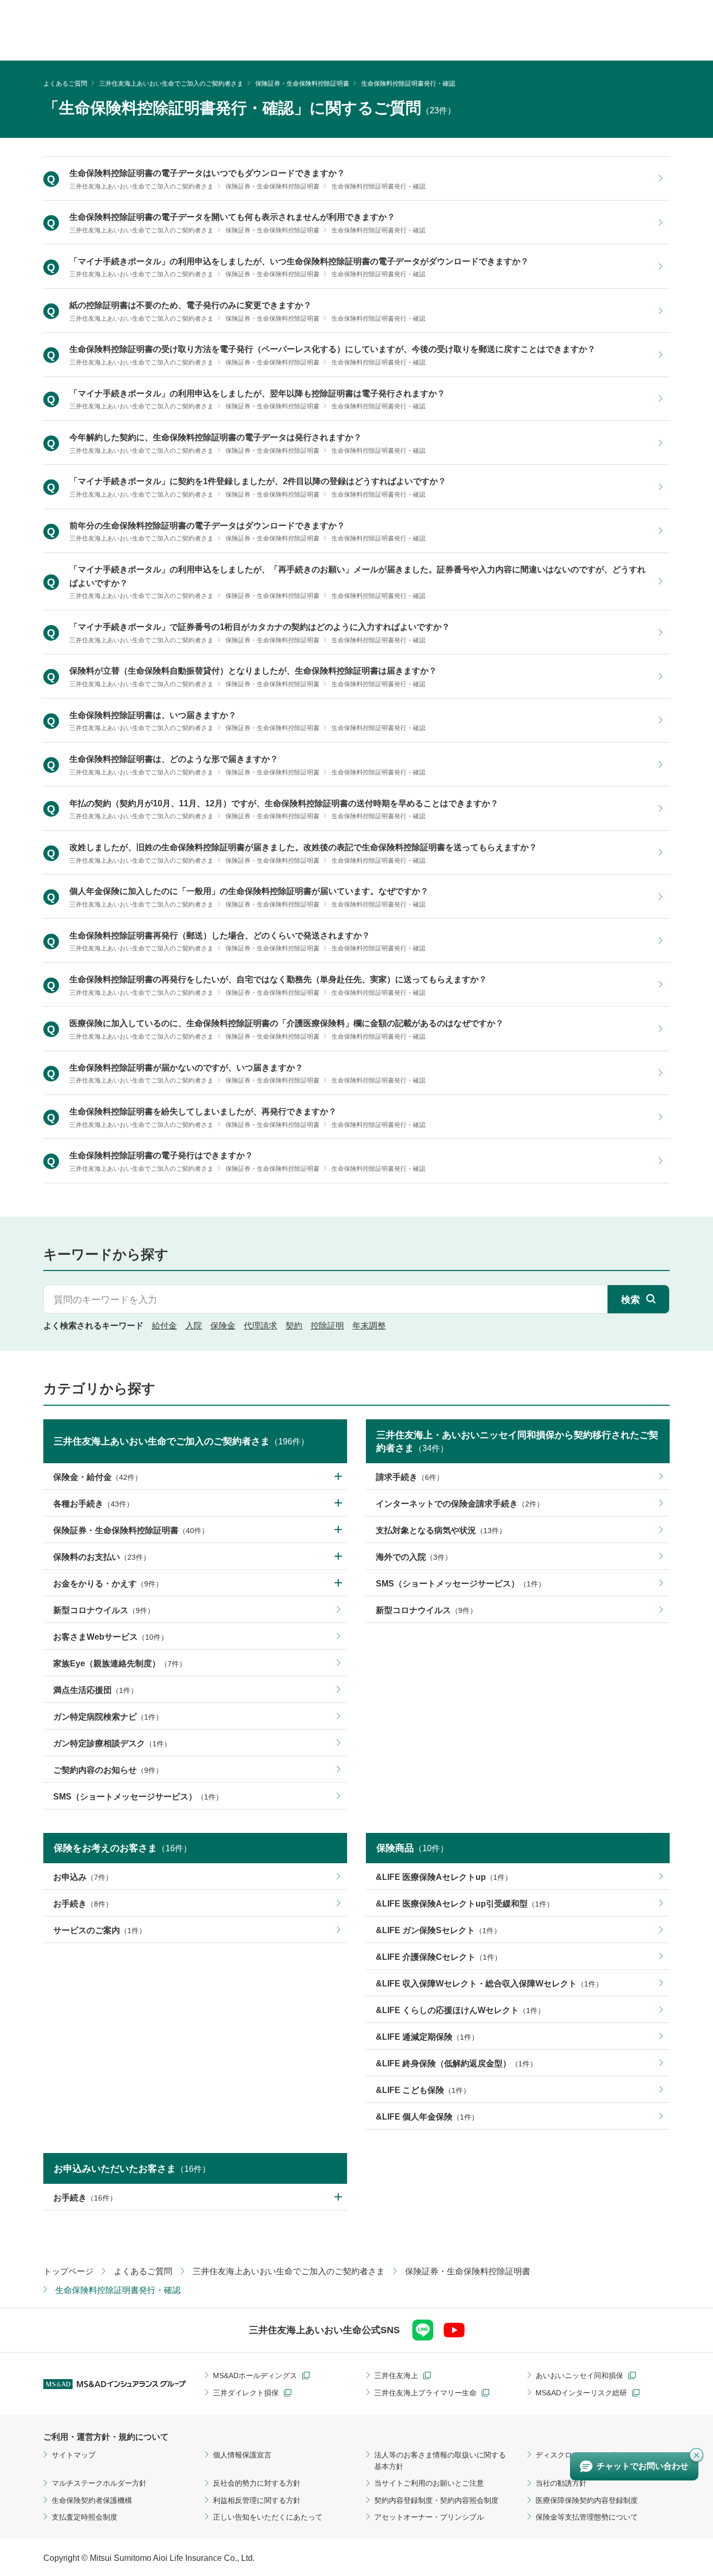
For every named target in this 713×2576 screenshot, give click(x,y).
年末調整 (369, 1326)
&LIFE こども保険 (423, 2090)
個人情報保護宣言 (242, 2455)
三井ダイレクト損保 (246, 2393)
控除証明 (327, 1326)
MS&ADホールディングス (255, 2375)
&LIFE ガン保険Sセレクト (438, 1930)
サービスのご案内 (100, 1930)
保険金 (223, 1326)
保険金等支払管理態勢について (587, 2517)
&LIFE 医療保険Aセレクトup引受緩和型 (465, 1904)
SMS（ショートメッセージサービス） (138, 1797)
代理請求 (260, 1326)
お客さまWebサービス (111, 1637)
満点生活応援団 (96, 1690)
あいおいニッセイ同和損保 (579, 2375)
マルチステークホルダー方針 (99, 2483)
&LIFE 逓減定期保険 (427, 2037)
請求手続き (410, 1477)
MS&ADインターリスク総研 (581, 2393)
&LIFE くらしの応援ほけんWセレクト (460, 2010)
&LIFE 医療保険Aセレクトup (444, 1877)
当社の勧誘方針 (561, 2483)
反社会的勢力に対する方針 (257, 2483)
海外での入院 (414, 1557)
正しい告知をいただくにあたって (268, 2517)
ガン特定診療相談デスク (112, 1743)
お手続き (83, 1904)
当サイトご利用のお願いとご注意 (429, 2483)
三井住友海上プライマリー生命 (425, 2393)
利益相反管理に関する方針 (257, 2500)
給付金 (164, 1326)
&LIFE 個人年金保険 (427, 2117)
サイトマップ (74, 2455)
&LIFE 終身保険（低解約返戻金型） (456, 2063)
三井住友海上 (396, 2375)
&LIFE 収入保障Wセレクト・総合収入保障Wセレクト (489, 1984)
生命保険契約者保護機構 (92, 2500)
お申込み (83, 1877)
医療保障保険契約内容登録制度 (587, 2500)
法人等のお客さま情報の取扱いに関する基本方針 (440, 2461)
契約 (294, 1326)
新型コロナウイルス (104, 1610)
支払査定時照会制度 (85, 2517)
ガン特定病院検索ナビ (108, 1717)
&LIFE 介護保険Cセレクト (439, 1957)
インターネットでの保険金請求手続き (460, 1504)
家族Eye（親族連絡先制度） (120, 1663)
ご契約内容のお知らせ (108, 1770)
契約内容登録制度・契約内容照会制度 (436, 2500)
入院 (194, 1326)
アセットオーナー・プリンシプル (429, 2517)
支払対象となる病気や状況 (441, 1530)
